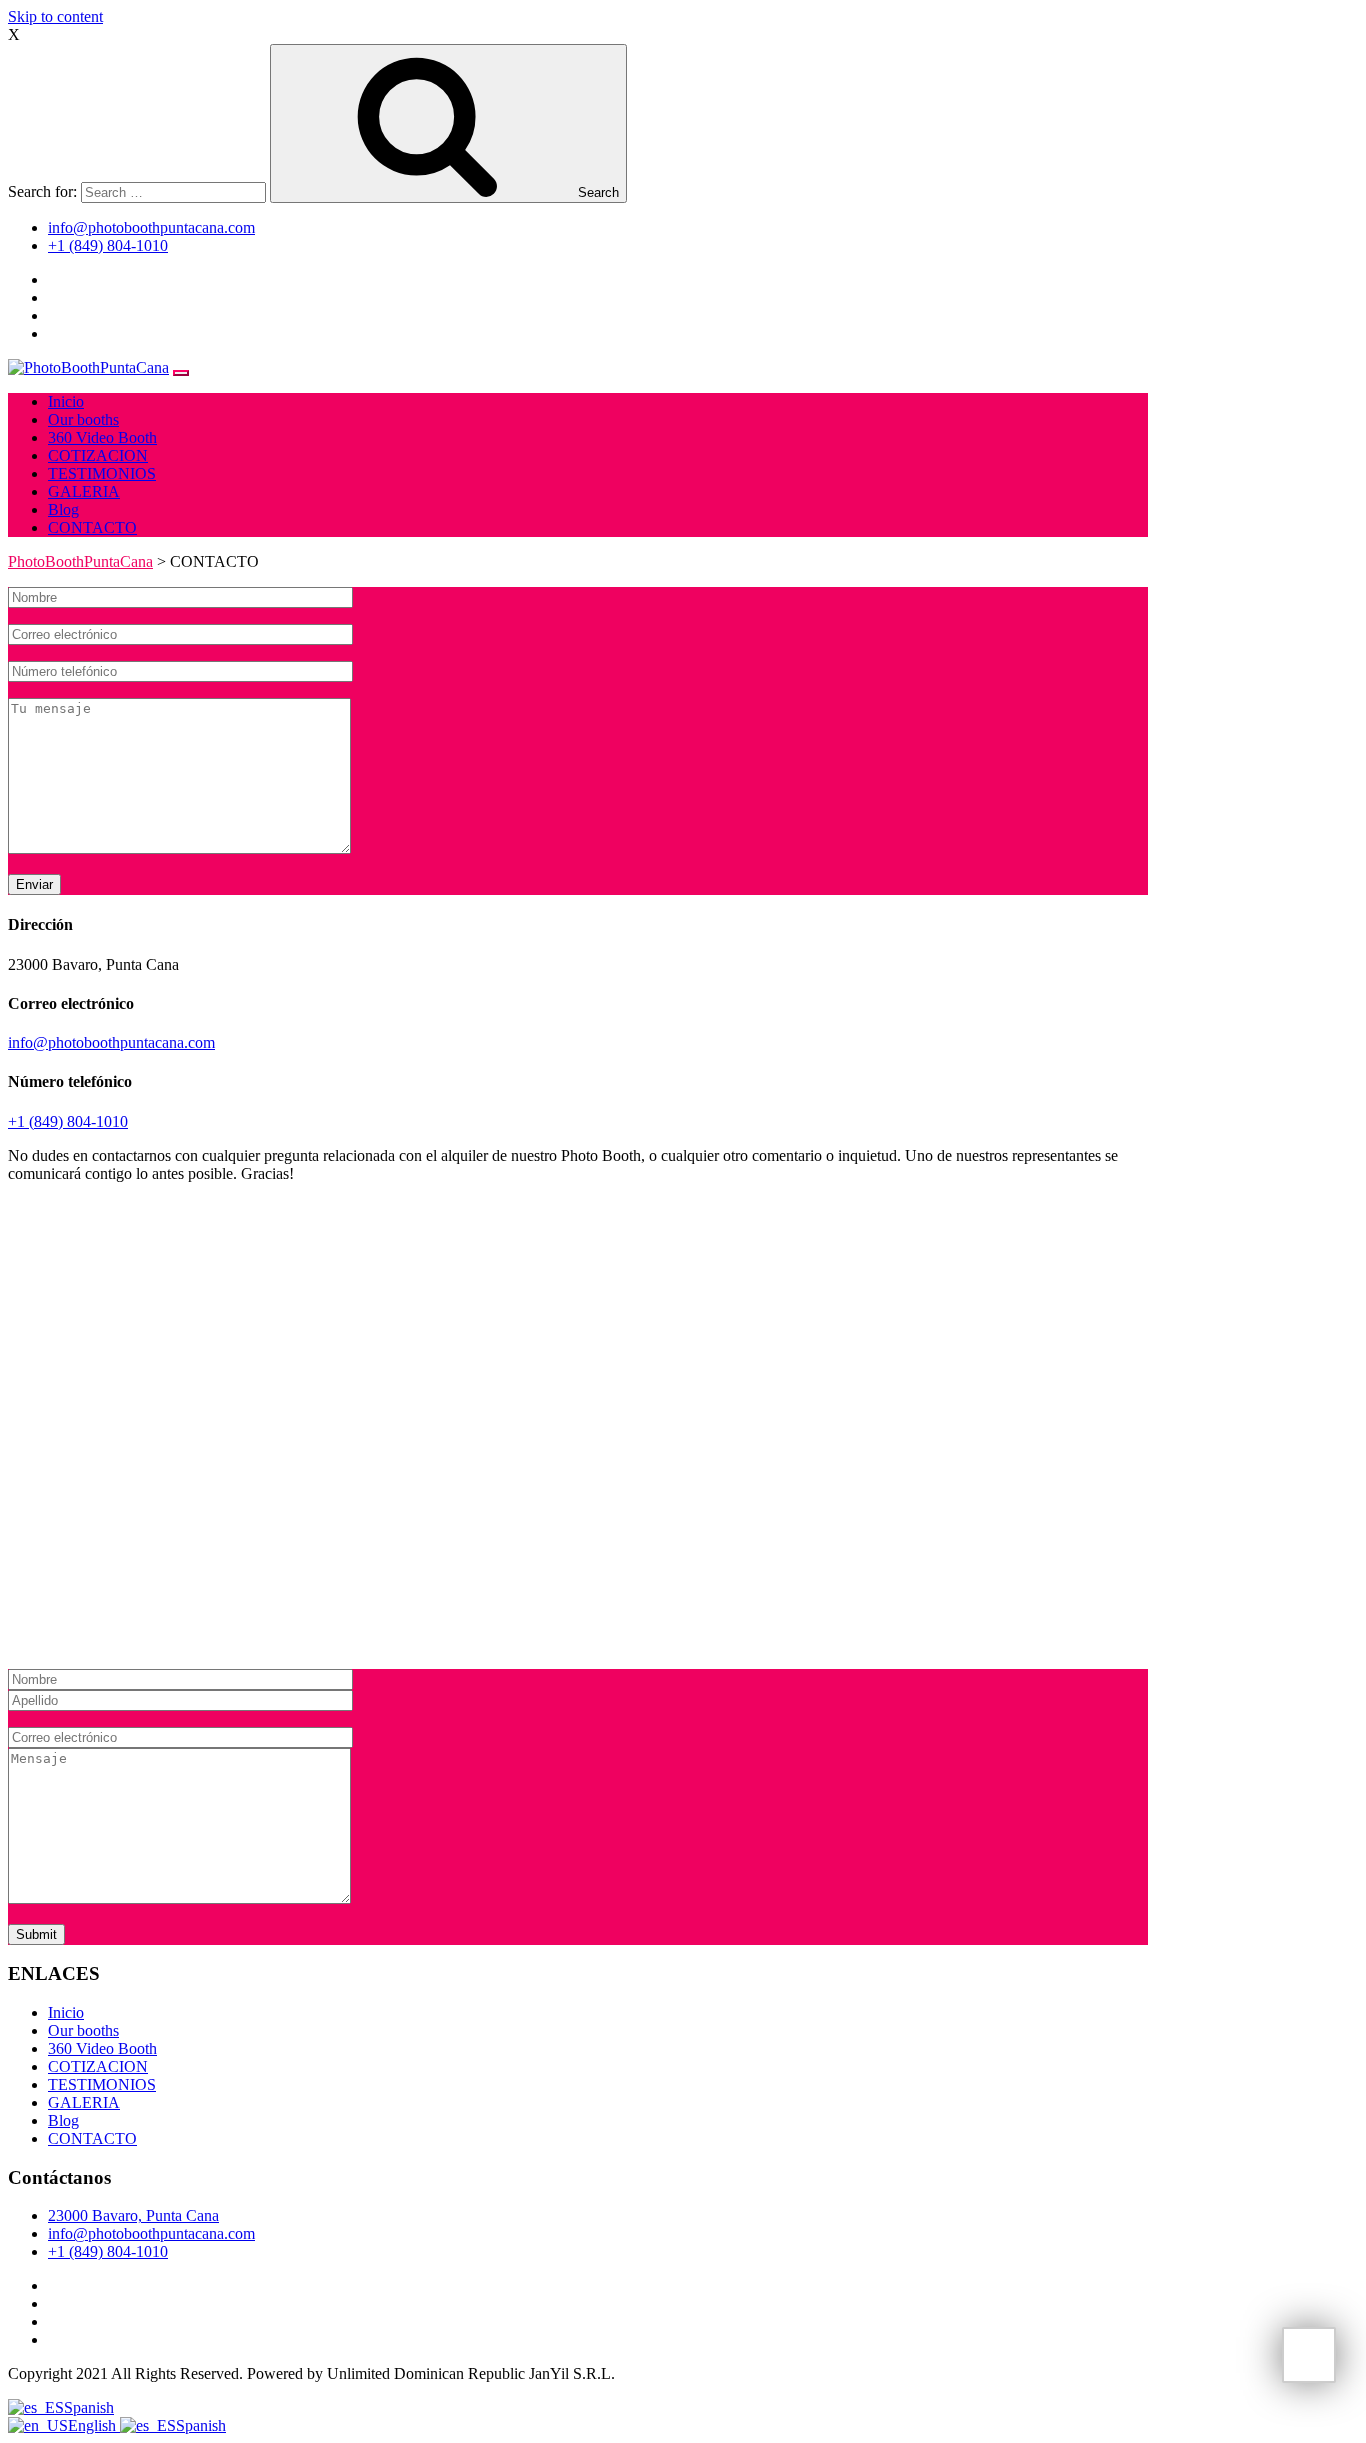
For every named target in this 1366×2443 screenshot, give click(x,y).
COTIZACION (98, 455)
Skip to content (55, 16)
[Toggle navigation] (181, 373)
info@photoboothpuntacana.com (151, 227)
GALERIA (84, 491)
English (94, 2425)
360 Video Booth (102, 437)
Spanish (89, 2407)
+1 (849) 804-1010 (108, 245)
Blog (63, 509)
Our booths (83, 419)
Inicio (66, 401)
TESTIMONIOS (102, 473)
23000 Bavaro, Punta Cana (133, 2215)
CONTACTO (92, 527)
